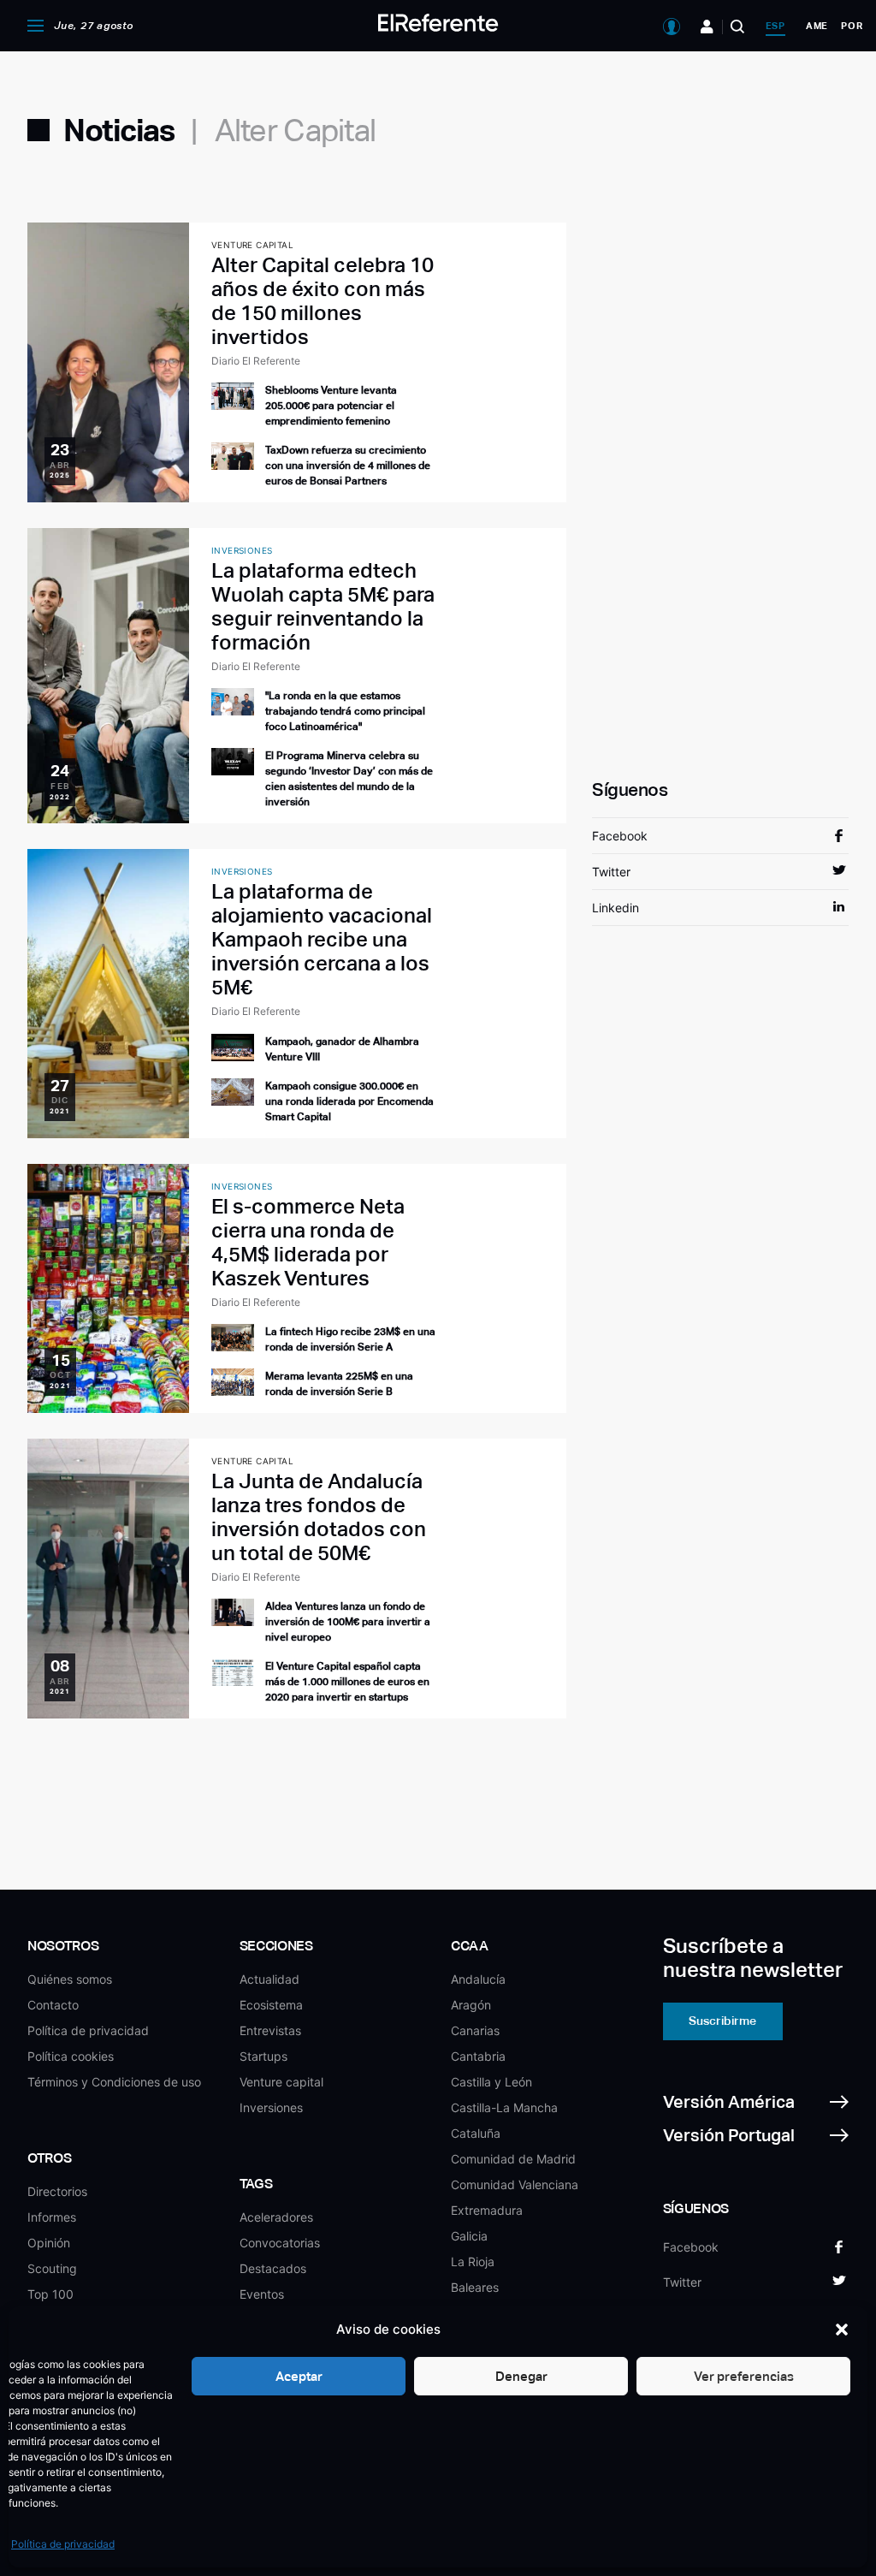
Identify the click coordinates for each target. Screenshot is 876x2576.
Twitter (611, 872)
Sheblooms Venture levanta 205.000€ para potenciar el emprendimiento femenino (331, 406)
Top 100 (50, 2294)
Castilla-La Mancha (504, 2107)
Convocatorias (280, 2243)
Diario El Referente (256, 361)
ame (817, 26)
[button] (842, 2330)
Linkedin (616, 908)
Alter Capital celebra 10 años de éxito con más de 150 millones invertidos (323, 301)
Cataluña (476, 2133)
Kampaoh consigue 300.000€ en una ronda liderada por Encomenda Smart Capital (349, 1101)
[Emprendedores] (707, 27)
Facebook (620, 836)
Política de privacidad (63, 2544)
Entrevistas (270, 2030)
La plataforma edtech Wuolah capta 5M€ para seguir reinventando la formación (323, 606)
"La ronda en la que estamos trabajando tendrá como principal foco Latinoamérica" (345, 711)
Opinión (49, 2243)
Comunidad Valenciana (515, 2184)
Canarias (475, 2030)
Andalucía (478, 1979)
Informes (52, 2217)
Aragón (471, 2005)
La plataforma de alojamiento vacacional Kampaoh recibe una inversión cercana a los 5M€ (322, 939)
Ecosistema (271, 2005)
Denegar (521, 2376)
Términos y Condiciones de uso (114, 2082)
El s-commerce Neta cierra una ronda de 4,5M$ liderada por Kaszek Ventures (308, 1242)
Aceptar (299, 2376)
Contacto (53, 2005)
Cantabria (478, 2056)
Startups (263, 2056)
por (852, 26)
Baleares (475, 2287)
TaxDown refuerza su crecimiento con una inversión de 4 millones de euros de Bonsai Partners (348, 466)
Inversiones (271, 2107)
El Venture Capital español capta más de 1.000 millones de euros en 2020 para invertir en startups (347, 1682)
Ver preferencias (744, 2376)
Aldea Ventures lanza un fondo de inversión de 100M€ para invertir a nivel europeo (348, 1622)
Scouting (52, 2268)
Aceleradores (276, 2217)
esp (775, 26)
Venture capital (281, 2082)
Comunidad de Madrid (513, 2159)
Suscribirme (722, 2021)
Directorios (57, 2191)
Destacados (273, 2268)
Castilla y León (491, 2082)
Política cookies (71, 2056)
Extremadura (487, 2210)
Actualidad (269, 1979)
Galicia (469, 2236)
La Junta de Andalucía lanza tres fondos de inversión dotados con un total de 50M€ (319, 1517)
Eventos (262, 2294)
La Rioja (473, 2261)
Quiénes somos (70, 1979)
